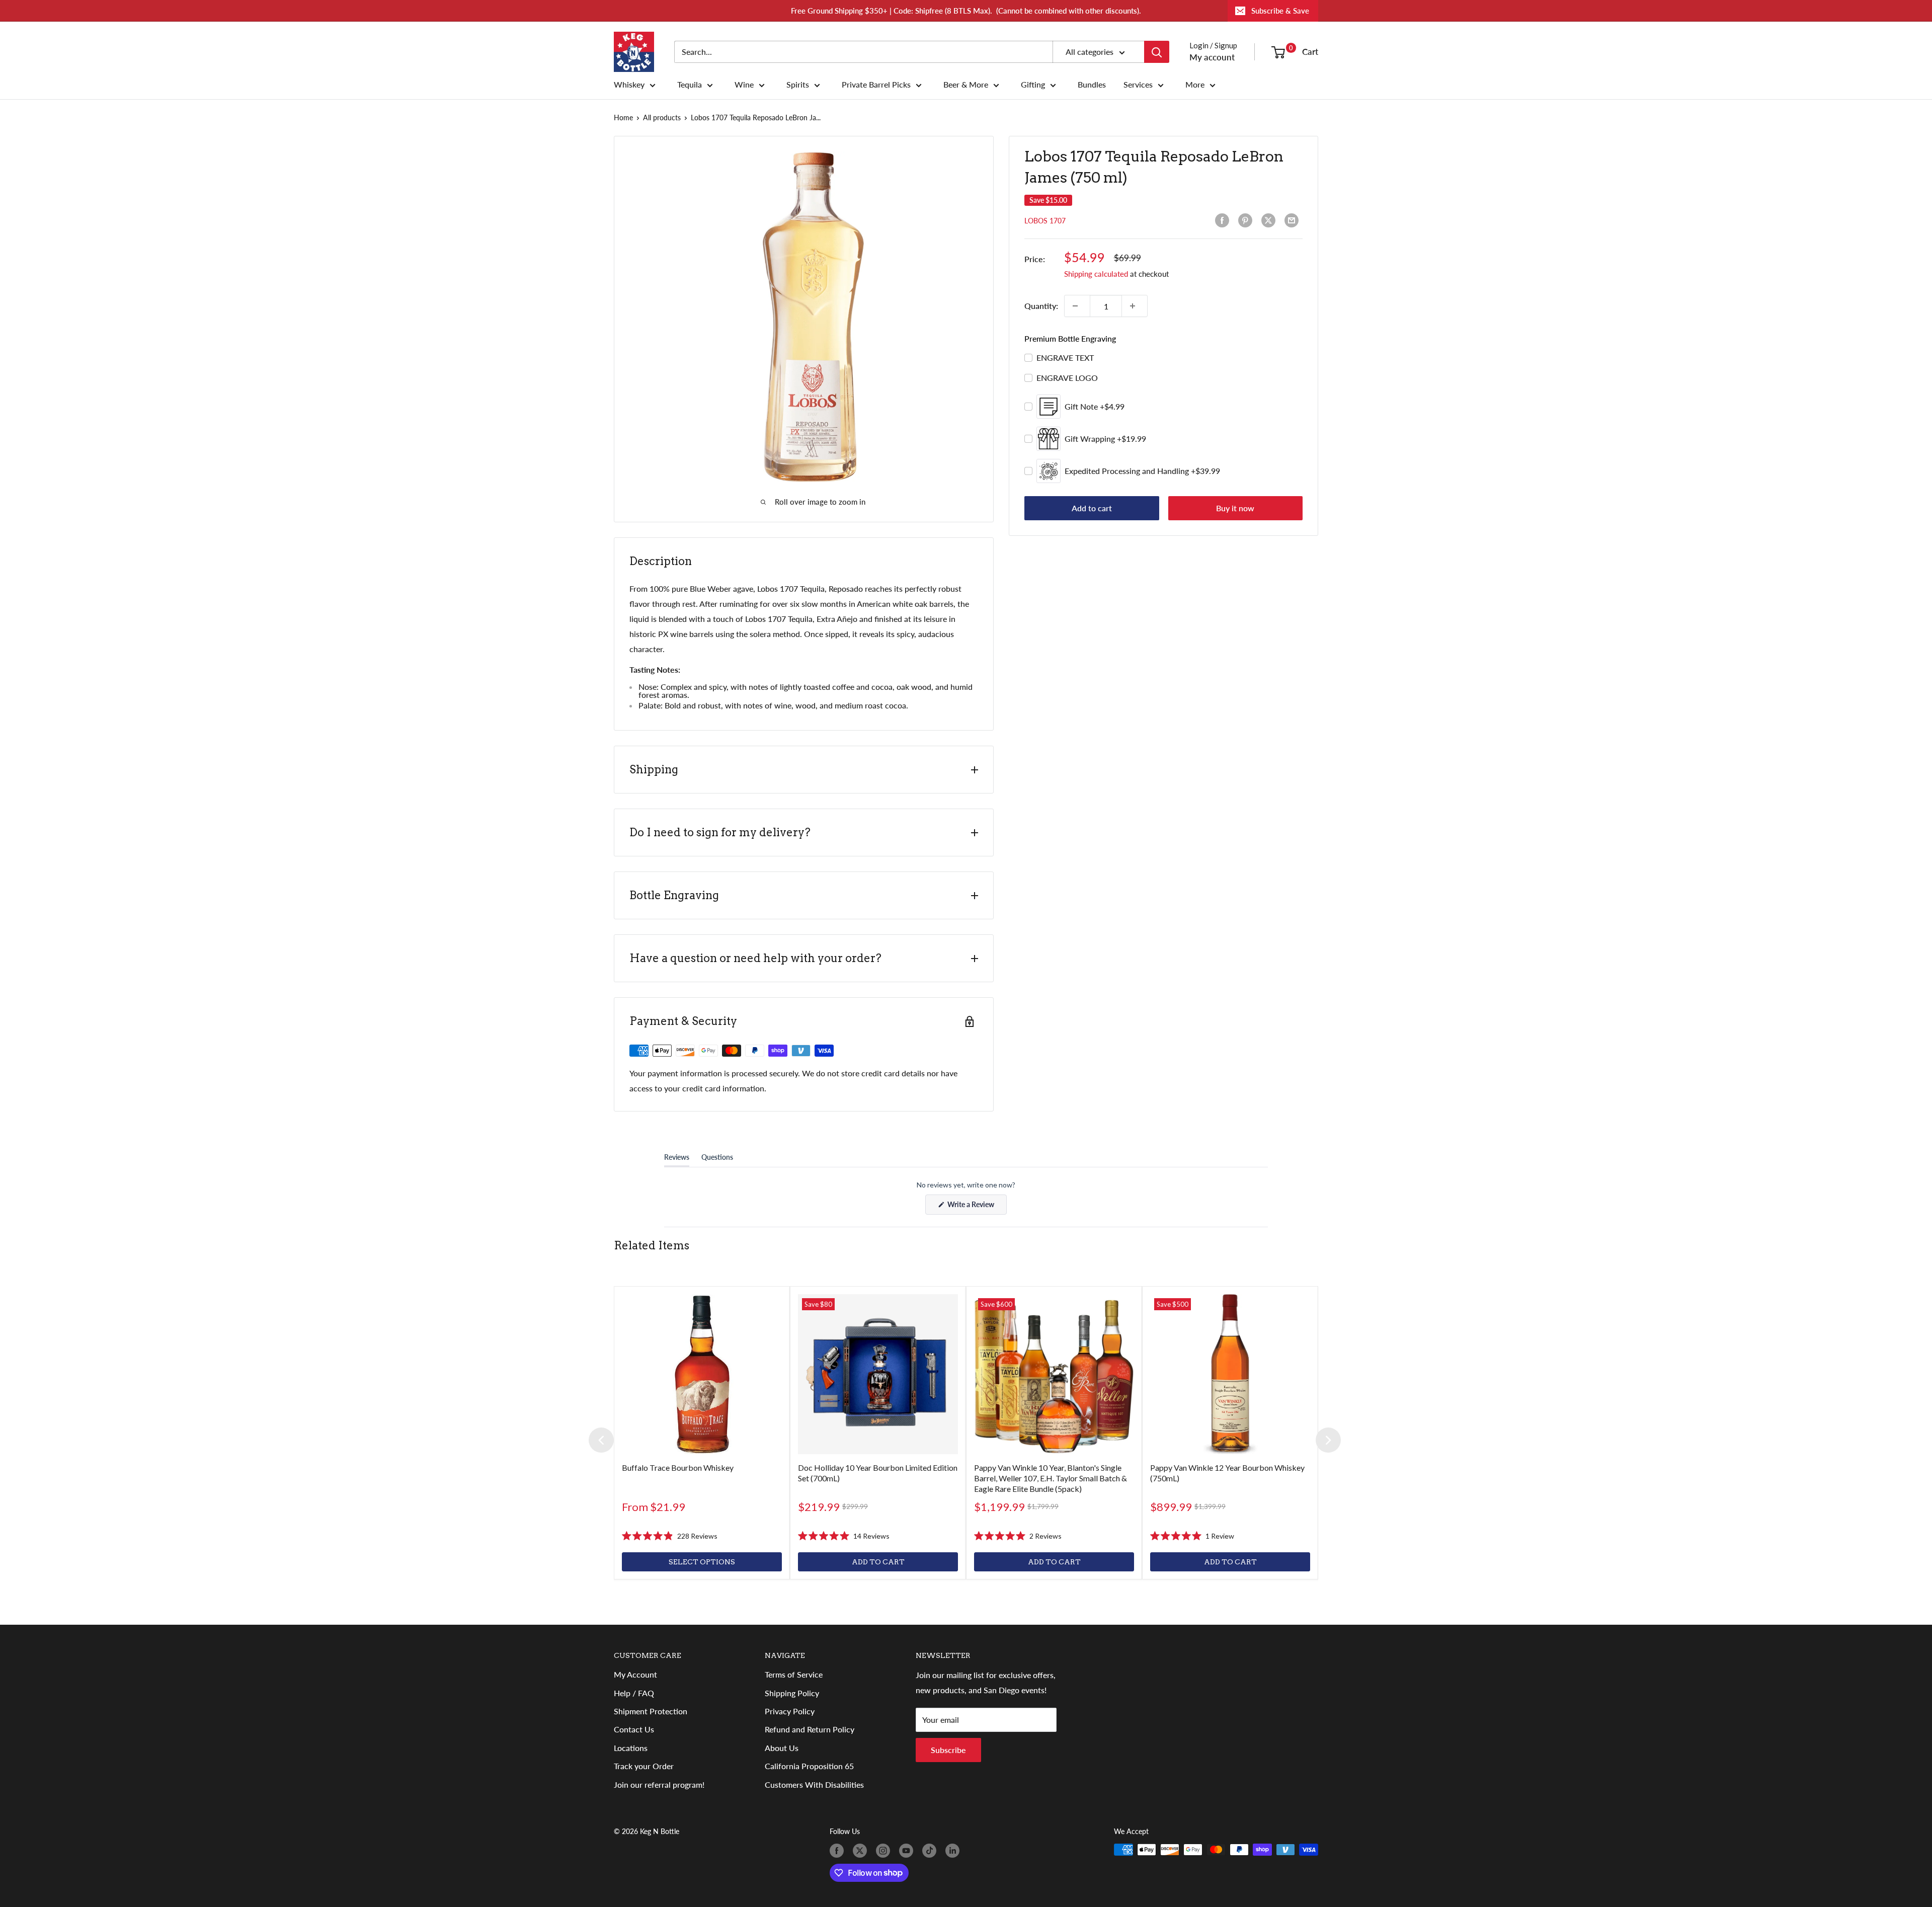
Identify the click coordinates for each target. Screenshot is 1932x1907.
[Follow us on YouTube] (908, 1851)
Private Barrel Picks (876, 85)
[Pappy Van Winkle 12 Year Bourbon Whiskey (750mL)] (1230, 1374)
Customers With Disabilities (814, 1784)
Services (1138, 85)
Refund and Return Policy (810, 1729)
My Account (635, 1674)
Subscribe (948, 1750)
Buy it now (1235, 508)
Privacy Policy (790, 1711)
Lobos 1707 (1045, 221)
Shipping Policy (792, 1693)
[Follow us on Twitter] (862, 1851)
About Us (782, 1748)
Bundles (1092, 85)
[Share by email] (1294, 220)
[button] (670, 1536)
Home (623, 117)
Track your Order (644, 1766)
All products (662, 117)
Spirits (798, 85)
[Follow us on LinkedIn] (954, 1851)
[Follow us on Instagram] (885, 1851)
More (1195, 85)
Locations (631, 1748)
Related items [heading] (652, 1245)
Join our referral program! (659, 1784)
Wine (744, 85)
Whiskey (629, 85)
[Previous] (601, 1440)
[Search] (1157, 52)
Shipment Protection (651, 1711)
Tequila (690, 85)
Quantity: (1041, 306)
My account (1212, 57)
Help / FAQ (634, 1693)
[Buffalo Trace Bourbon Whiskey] (702, 1374)
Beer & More (966, 85)
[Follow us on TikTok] (931, 1851)
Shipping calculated (1096, 274)
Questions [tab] (717, 1159)
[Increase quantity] (1135, 306)
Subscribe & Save (1280, 11)
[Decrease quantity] (1077, 306)
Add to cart (1092, 508)
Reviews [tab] (677, 1159)
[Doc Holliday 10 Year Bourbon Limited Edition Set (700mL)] (878, 1374)
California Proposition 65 (809, 1766)
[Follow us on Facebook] (839, 1851)
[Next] (1328, 1440)
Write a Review (976, 1207)
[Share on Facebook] (1224, 220)
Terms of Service (794, 1674)
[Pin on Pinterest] (1247, 220)
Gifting (1033, 85)
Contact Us (634, 1729)
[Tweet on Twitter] (1270, 220)
